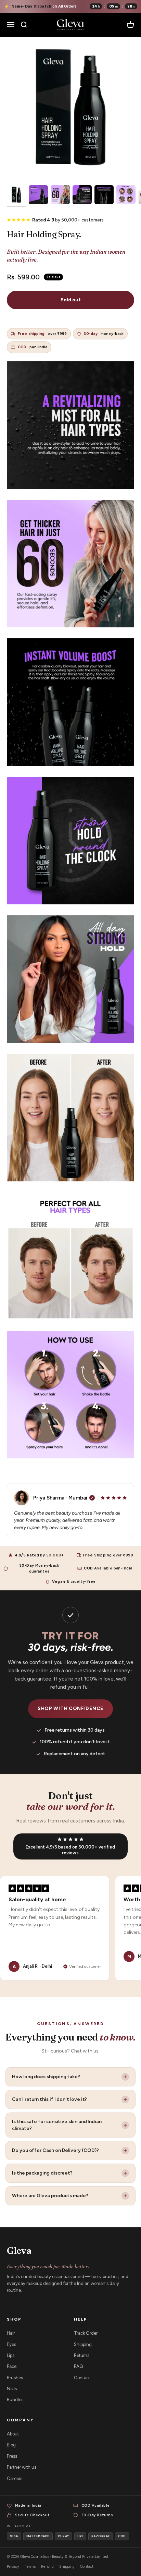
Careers (15, 2478)
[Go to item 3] (60, 196)
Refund (47, 2567)
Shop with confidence (70, 1708)
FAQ (79, 2366)
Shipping (83, 2344)
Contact (82, 2378)
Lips (11, 2355)
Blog (11, 2445)
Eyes (11, 2344)
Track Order (86, 2333)
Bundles (15, 2400)
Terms (30, 2567)
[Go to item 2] (38, 196)
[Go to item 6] (126, 196)
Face (12, 2366)
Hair (11, 2333)
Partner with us (22, 2467)
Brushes (15, 2378)
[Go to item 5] (104, 196)
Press (12, 2456)
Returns (82, 2355)
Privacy (13, 2567)
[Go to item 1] (16, 196)
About (13, 2434)
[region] (70, 1928)
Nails (12, 2389)
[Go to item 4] (82, 196)
